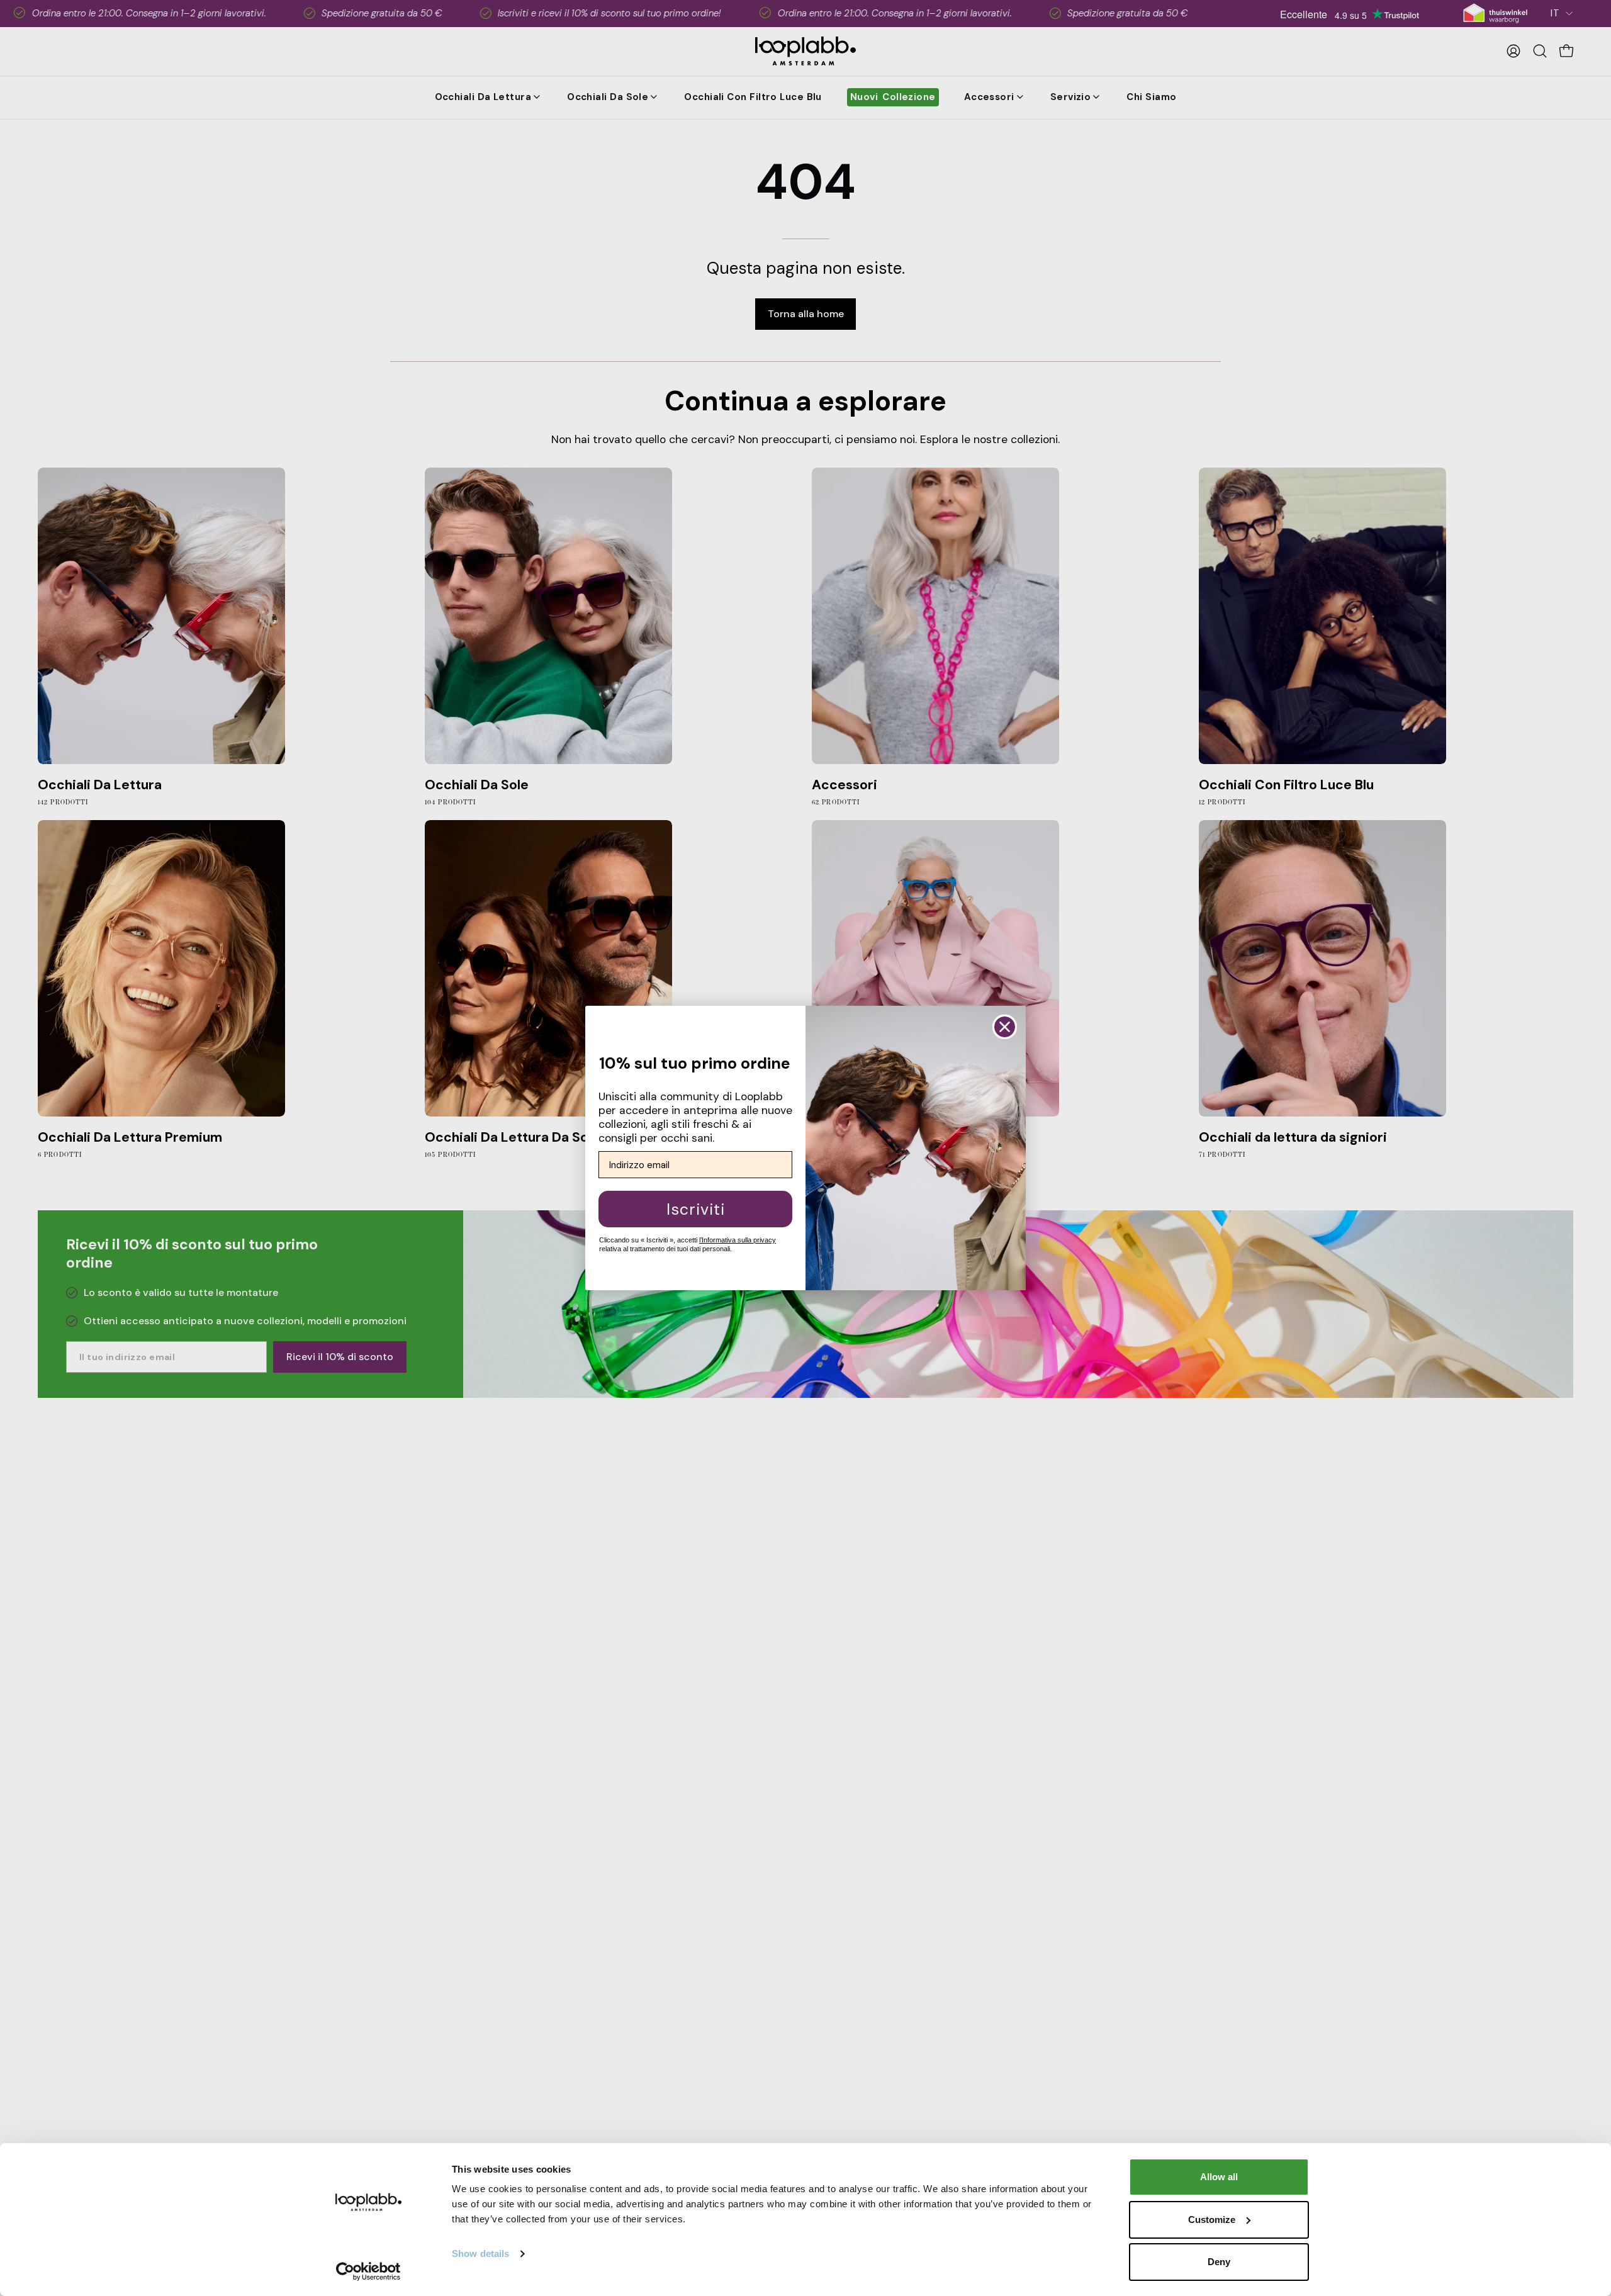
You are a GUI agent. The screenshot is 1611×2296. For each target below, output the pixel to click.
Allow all (1219, 2177)
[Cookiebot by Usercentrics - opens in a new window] (368, 2271)
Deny (1219, 2262)
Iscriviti (696, 1209)
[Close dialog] (1005, 1027)
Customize (1212, 2220)
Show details (480, 2254)
